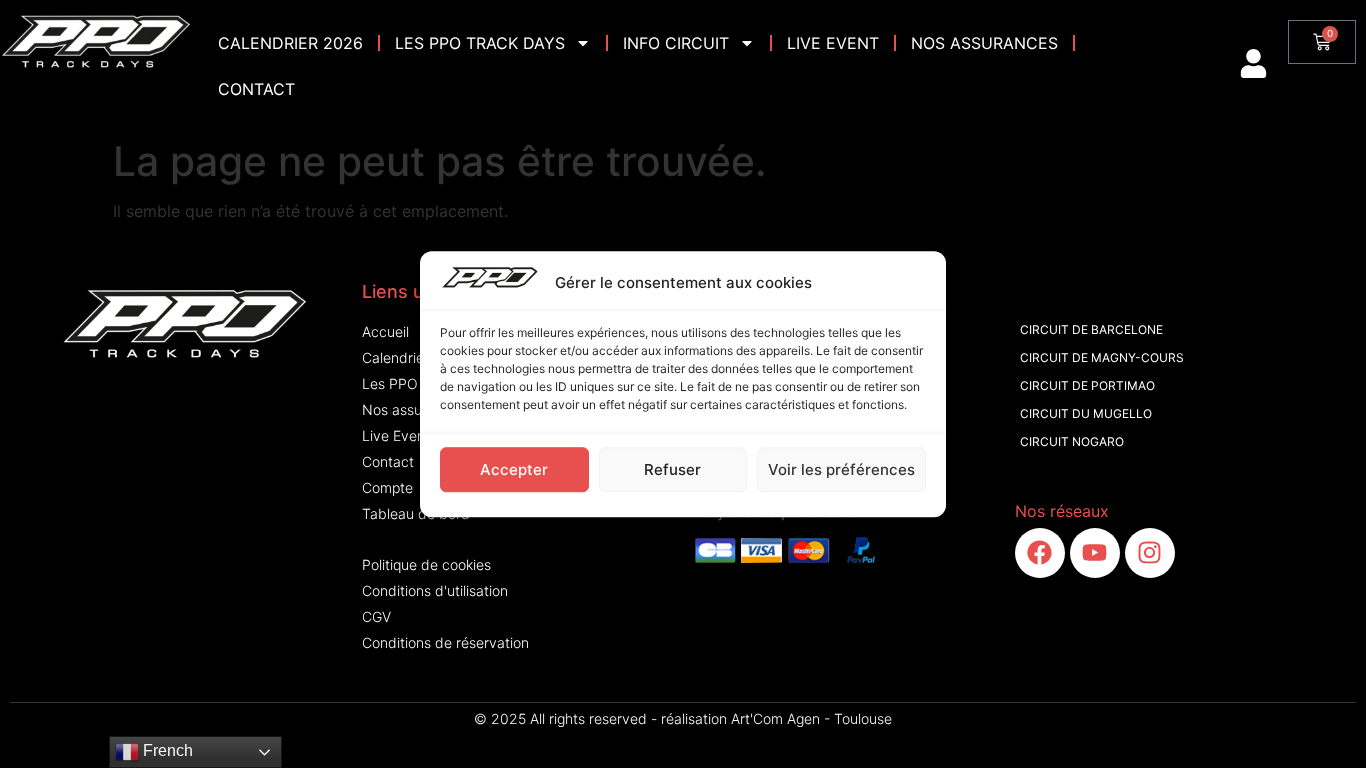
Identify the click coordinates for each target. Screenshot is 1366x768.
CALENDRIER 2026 (290, 43)
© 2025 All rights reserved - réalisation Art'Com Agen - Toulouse (683, 718)
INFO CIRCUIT (676, 43)
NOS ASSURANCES (984, 43)
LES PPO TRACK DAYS (480, 43)
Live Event (833, 43)
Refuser (672, 468)
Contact (256, 89)
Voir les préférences (841, 468)
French (166, 750)
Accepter (514, 468)
